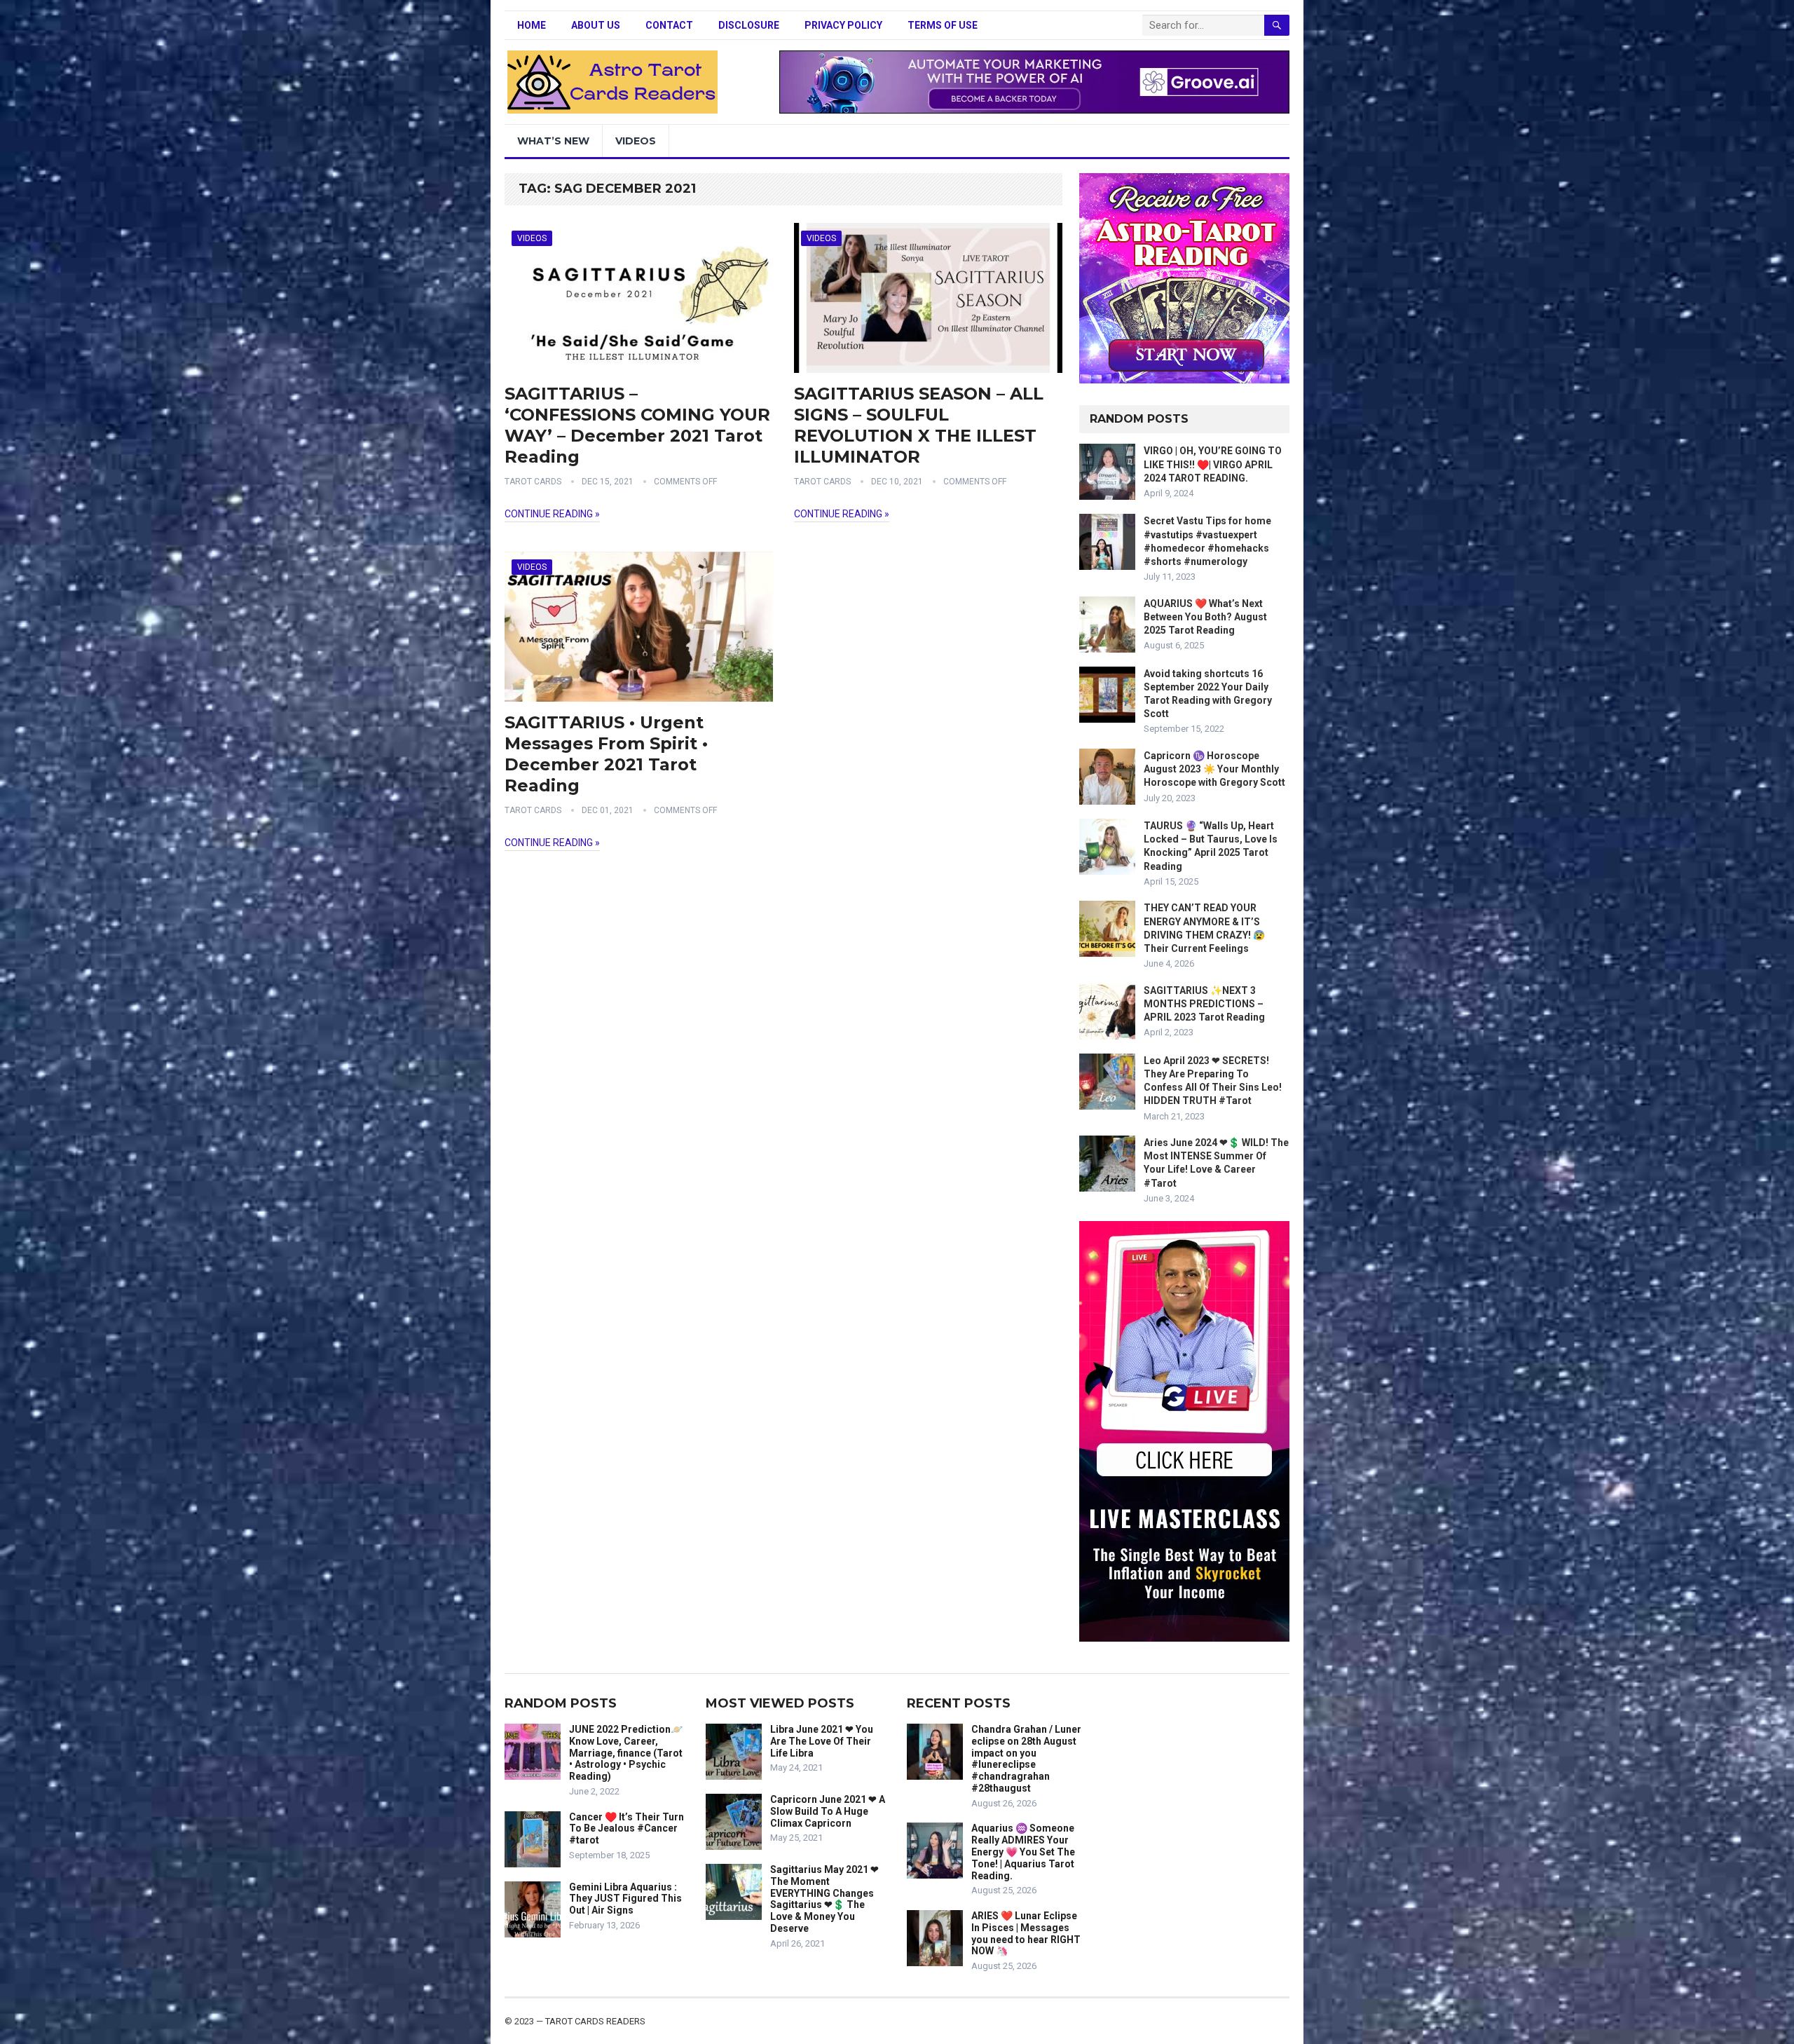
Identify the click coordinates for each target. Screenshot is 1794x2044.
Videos (636, 141)
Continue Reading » (552, 514)
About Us (596, 25)
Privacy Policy (843, 25)
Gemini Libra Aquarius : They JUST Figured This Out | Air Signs (625, 1899)
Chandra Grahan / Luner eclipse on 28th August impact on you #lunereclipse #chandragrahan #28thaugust (1026, 1759)
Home (532, 25)
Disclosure (749, 25)
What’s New (553, 141)
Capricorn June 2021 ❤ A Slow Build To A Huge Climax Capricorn (828, 1811)
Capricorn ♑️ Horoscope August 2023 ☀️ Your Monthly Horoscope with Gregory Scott (1214, 769)
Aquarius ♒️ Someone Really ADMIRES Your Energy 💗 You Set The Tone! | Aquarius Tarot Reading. (1023, 1852)
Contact (669, 25)
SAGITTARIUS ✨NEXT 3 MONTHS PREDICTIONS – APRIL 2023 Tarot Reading (1204, 1004)
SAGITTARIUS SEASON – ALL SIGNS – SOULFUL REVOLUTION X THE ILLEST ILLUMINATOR (919, 425)
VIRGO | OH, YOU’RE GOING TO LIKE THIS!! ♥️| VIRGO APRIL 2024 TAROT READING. (1213, 464)
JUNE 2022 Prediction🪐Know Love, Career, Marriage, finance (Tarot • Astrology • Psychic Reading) (626, 1753)
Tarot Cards (533, 482)
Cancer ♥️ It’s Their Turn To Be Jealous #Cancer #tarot (626, 1829)
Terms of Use (943, 25)
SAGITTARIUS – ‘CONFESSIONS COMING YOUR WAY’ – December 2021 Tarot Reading (637, 425)
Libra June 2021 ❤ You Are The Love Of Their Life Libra (822, 1741)
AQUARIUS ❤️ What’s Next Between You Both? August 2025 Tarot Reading (1205, 617)
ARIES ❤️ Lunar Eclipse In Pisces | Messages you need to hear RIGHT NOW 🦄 (1026, 1933)
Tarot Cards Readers (595, 2021)
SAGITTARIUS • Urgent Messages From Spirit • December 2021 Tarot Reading (606, 754)
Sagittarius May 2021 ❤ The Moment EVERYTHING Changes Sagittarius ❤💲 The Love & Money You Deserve (824, 1899)
